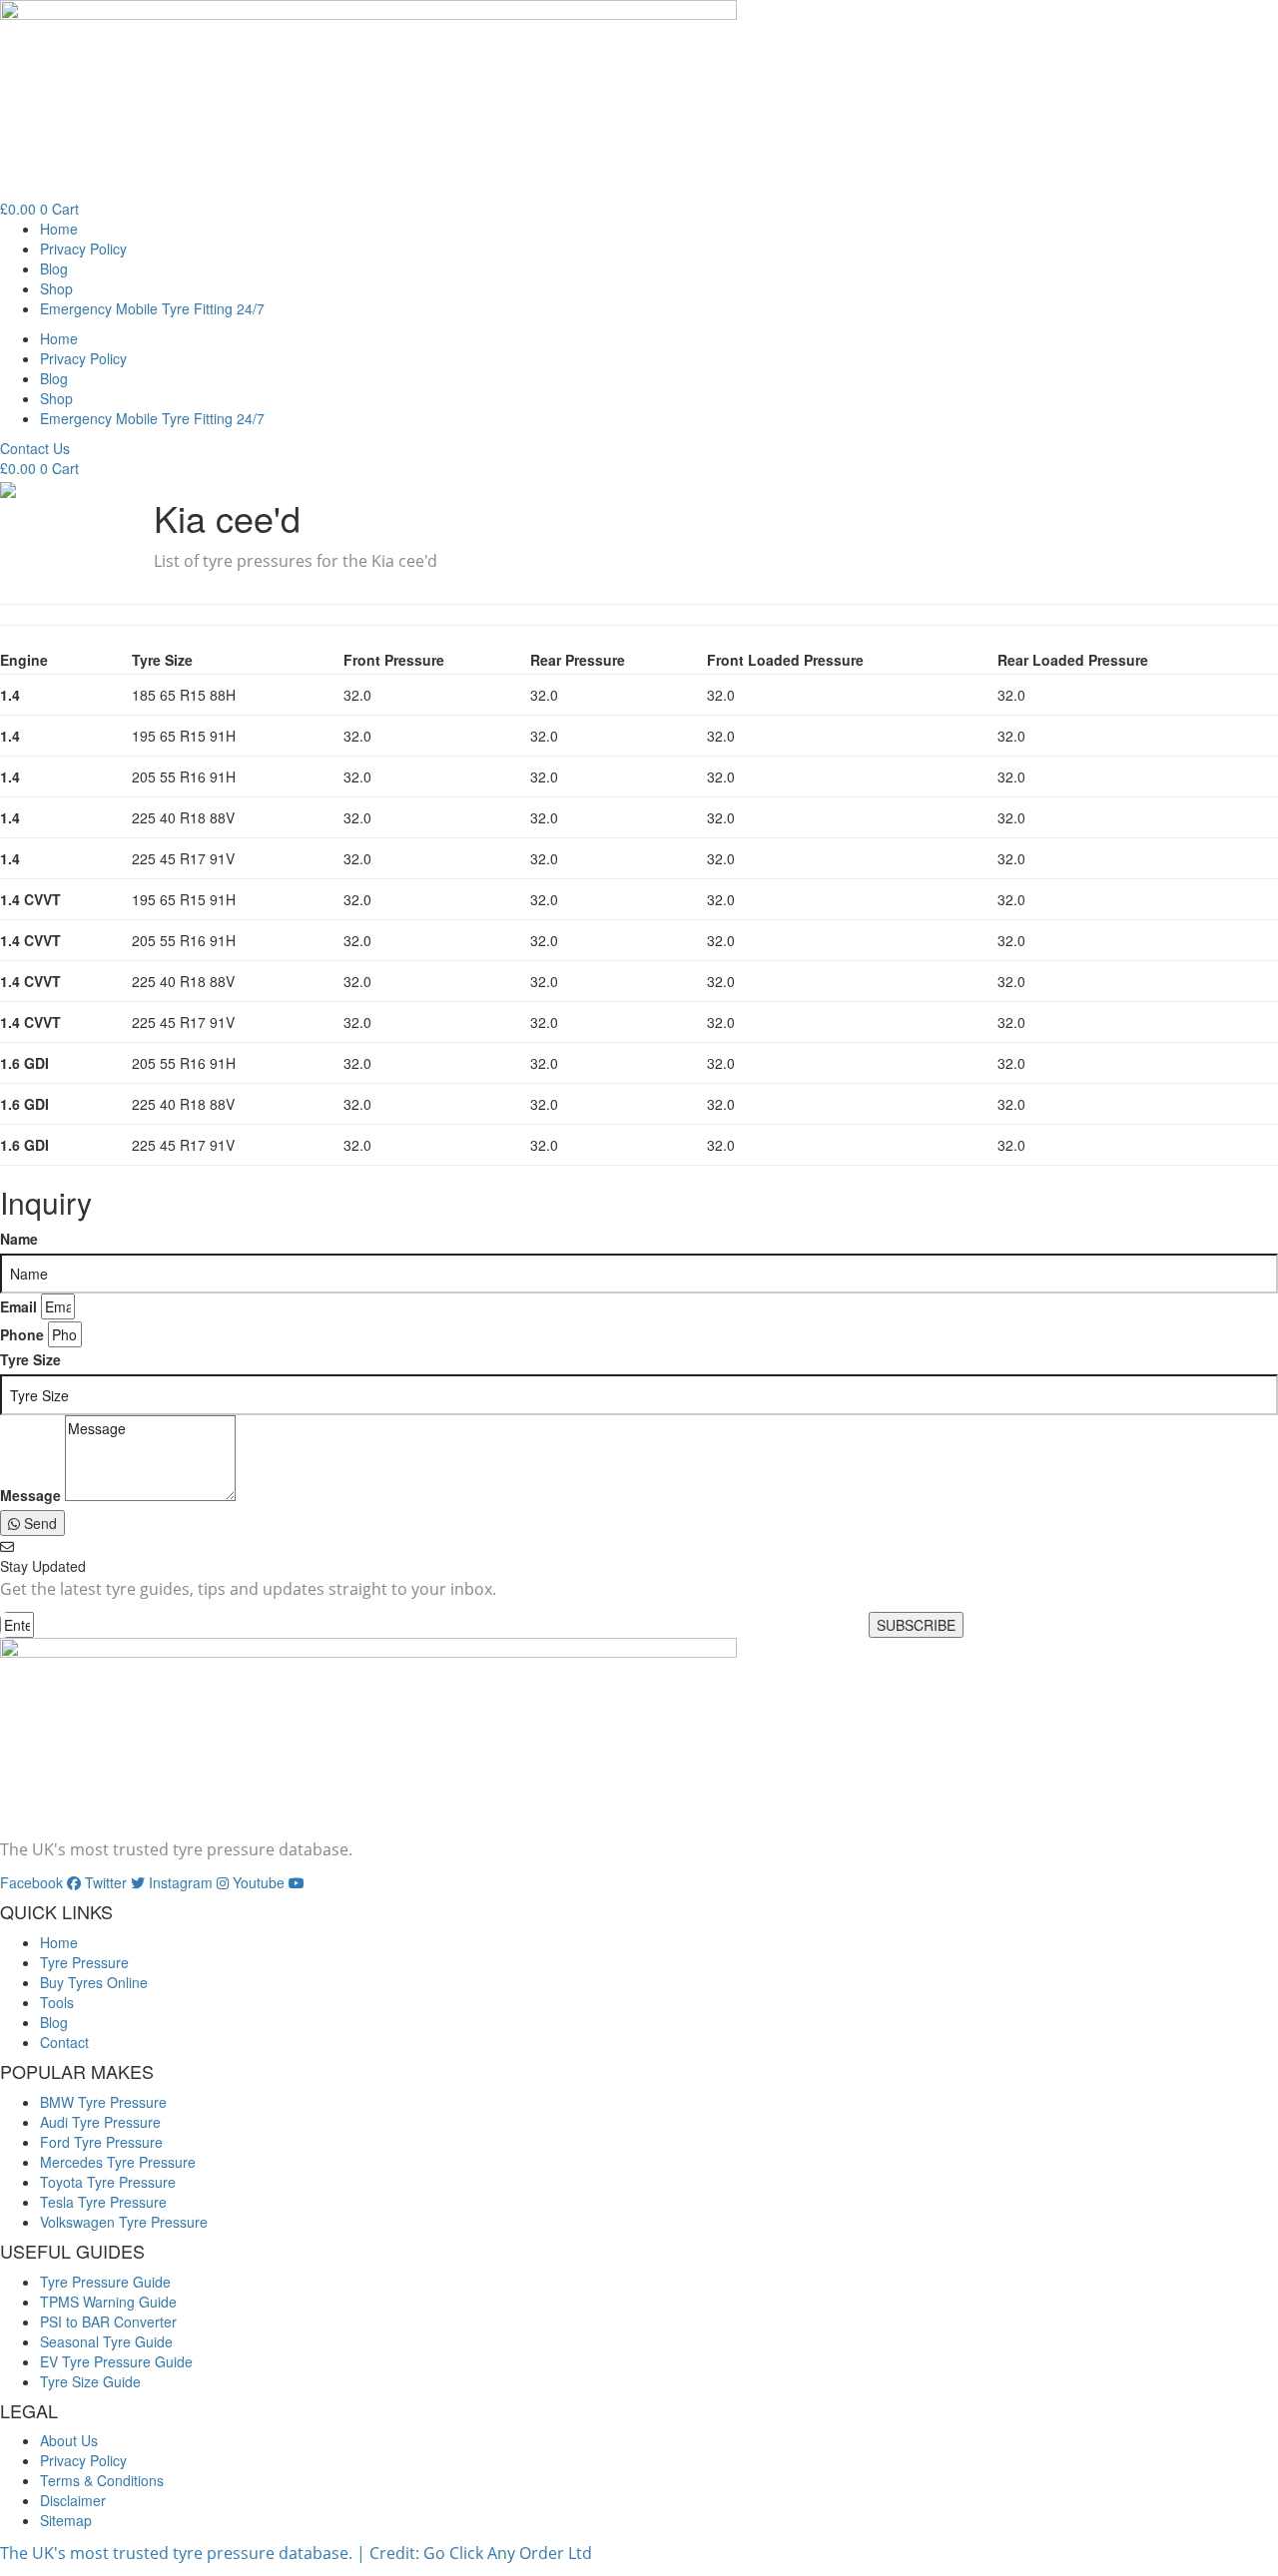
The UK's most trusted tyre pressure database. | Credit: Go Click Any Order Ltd (296, 2553)
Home (59, 229)
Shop (56, 288)
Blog (54, 268)
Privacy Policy (83, 249)
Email (18, 1306)
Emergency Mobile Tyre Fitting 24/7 (152, 308)
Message (30, 1495)
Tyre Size (30, 1359)
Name (19, 1239)
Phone (22, 1334)
